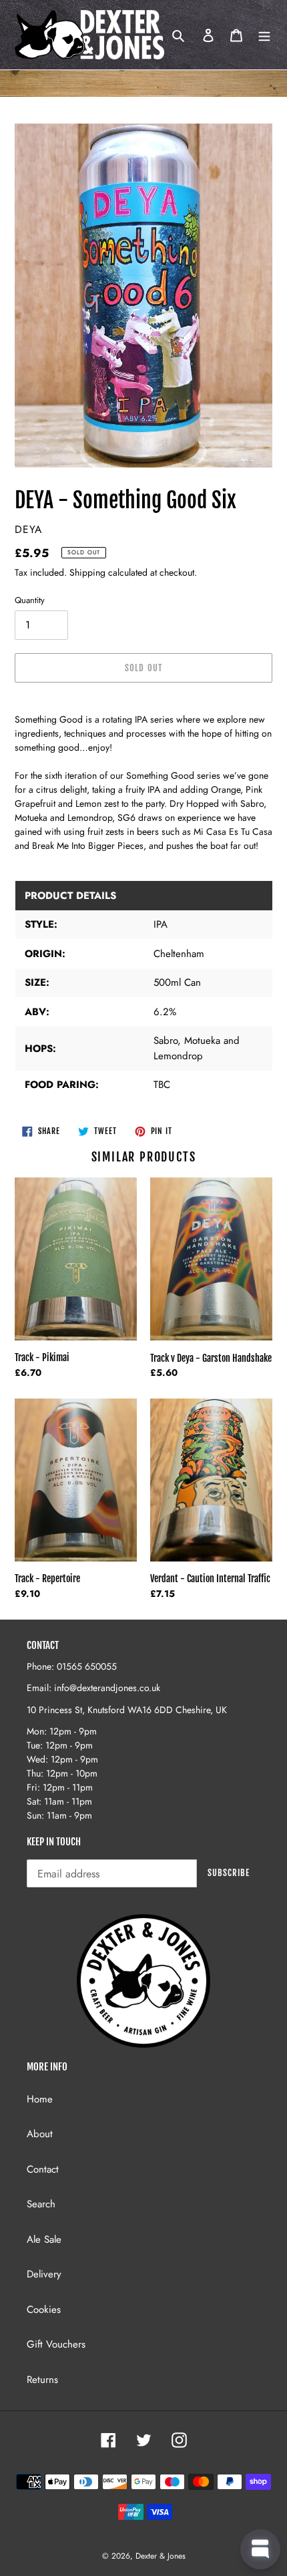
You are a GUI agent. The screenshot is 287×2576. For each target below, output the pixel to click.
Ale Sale (44, 2239)
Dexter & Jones (161, 2556)
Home (40, 2099)
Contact (43, 2169)
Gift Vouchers (56, 2344)
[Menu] (264, 35)
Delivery (44, 2274)
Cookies (44, 2310)
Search (41, 2204)
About (40, 2134)
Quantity (30, 600)
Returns (42, 2380)
